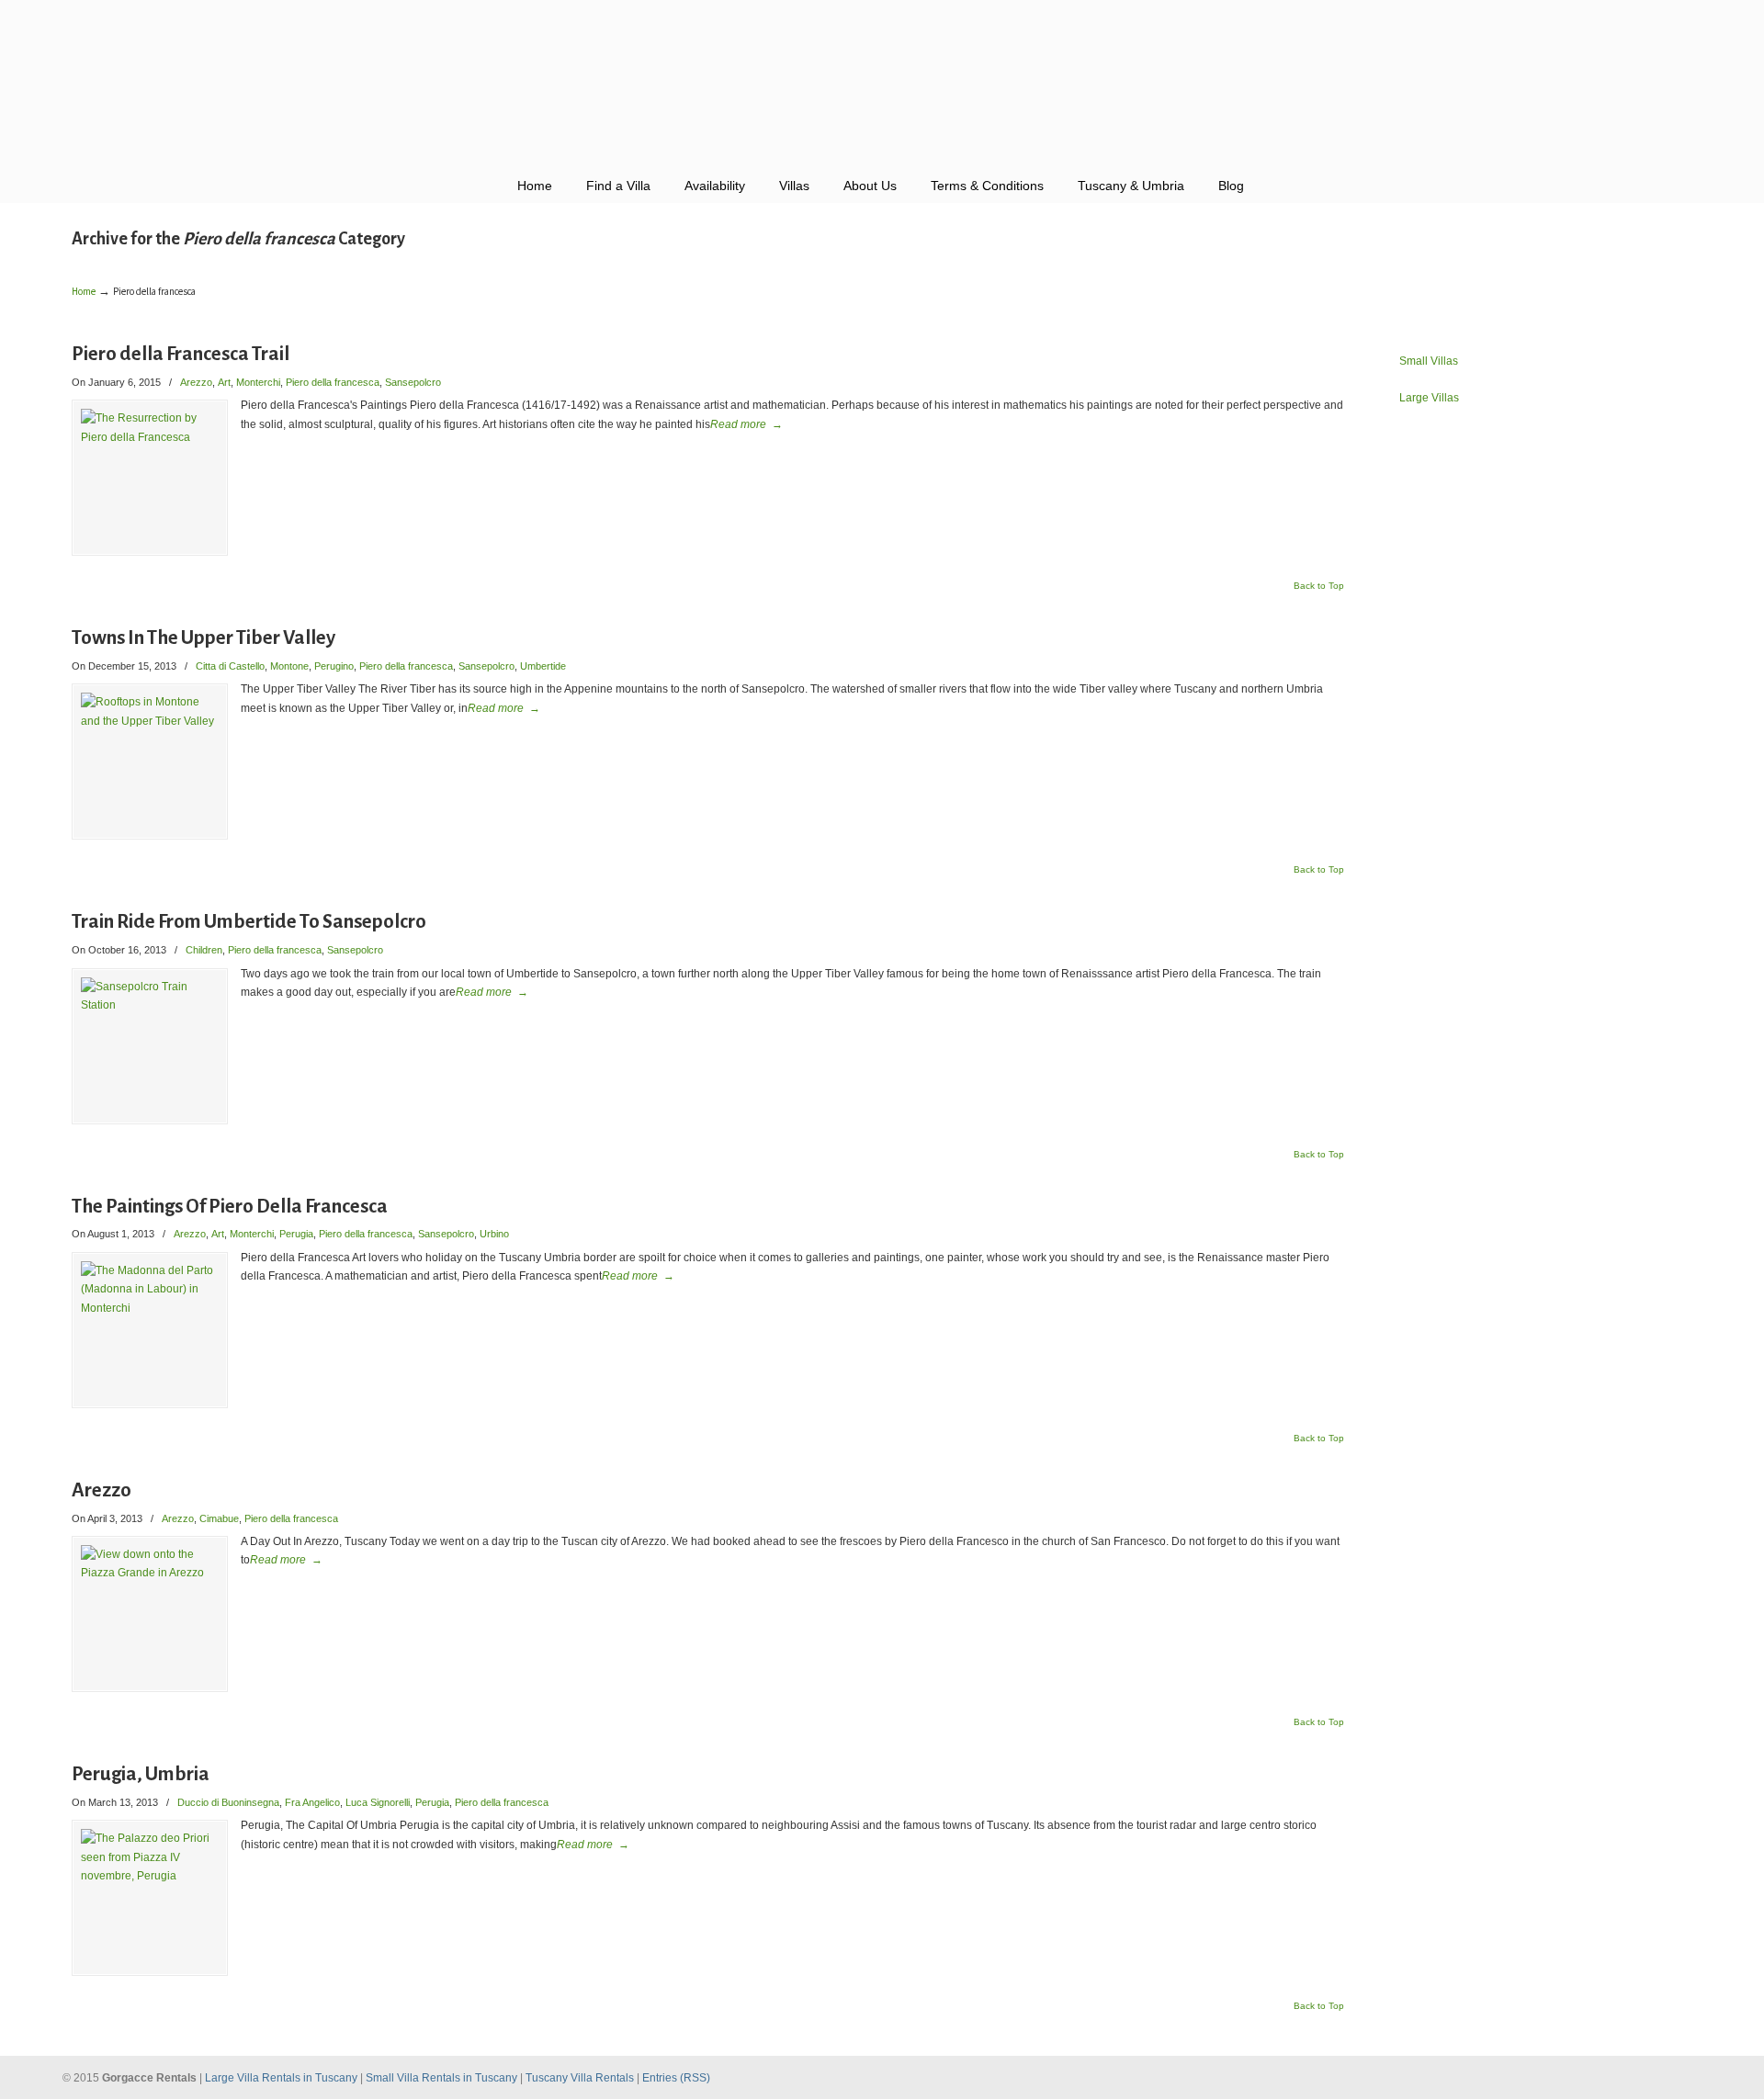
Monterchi (258, 382)
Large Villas (1429, 398)
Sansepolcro (413, 382)
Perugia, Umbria (141, 1774)
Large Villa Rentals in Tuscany (283, 2078)
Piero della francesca (333, 382)
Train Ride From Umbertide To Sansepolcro (249, 922)
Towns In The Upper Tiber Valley (204, 638)
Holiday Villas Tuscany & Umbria (882, 83)
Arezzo (196, 382)
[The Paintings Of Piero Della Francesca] (150, 1330)
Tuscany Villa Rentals (581, 2078)
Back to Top (1319, 586)
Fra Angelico (312, 1802)
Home (84, 292)
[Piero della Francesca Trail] (150, 478)
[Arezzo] (150, 1614)
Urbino (494, 1234)
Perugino (334, 666)
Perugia (296, 1234)
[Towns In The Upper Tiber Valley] (150, 762)
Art (224, 382)
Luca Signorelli (378, 1802)
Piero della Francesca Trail (181, 354)
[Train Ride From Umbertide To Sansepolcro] (150, 1046)
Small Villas (1429, 361)
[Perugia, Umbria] (150, 1898)
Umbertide (543, 666)
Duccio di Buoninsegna (228, 1802)
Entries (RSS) (676, 2078)
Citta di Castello (230, 666)
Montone (289, 666)
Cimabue (219, 1518)
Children (204, 950)
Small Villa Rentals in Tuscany (443, 2078)
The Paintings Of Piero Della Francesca (230, 1207)
